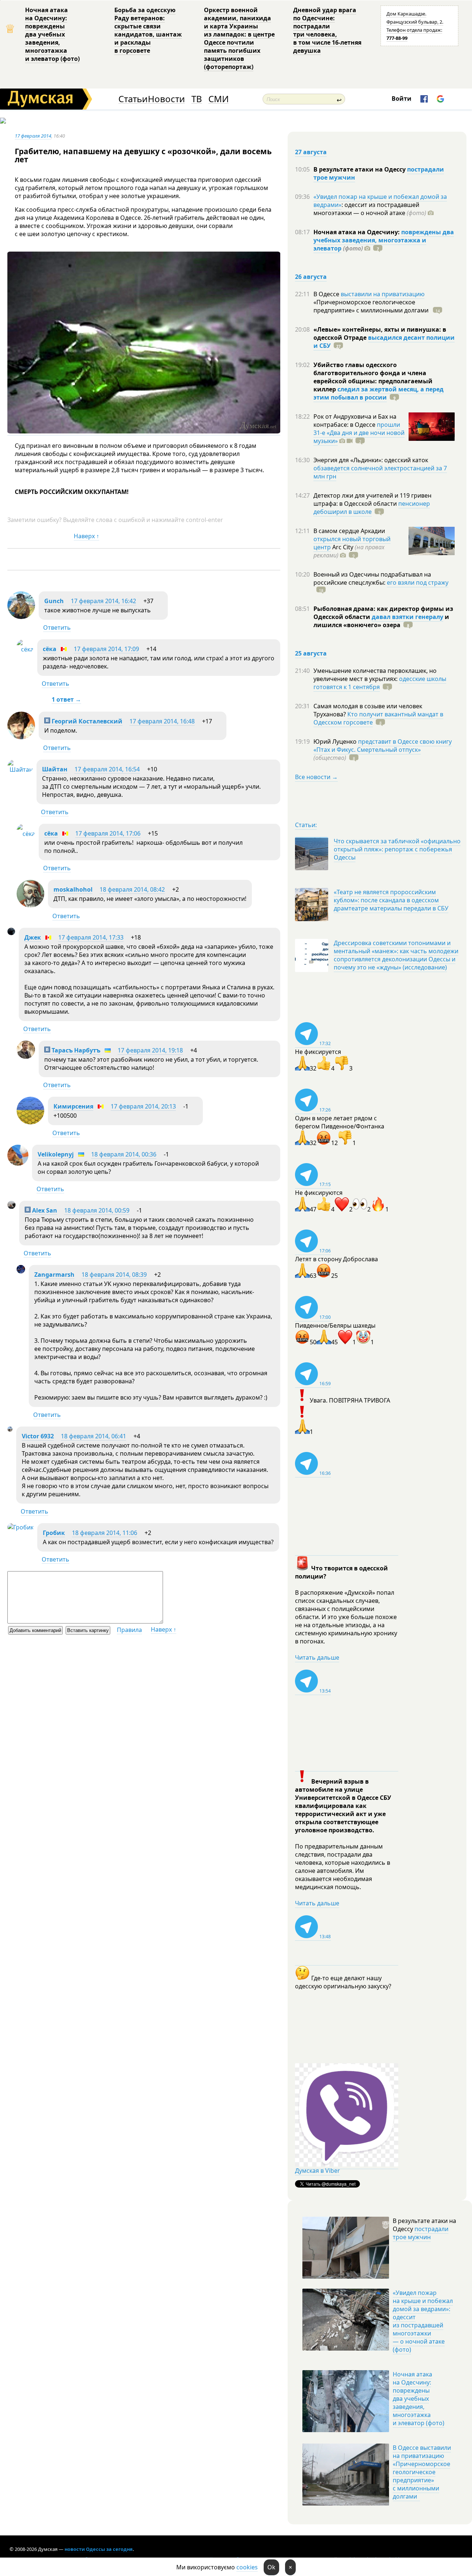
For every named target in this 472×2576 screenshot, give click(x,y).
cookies (247, 2567)
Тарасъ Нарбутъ (75, 1050)
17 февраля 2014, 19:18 (150, 1050)
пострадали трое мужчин (421, 2233)
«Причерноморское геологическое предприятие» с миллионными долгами (372, 306)
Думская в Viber (317, 2171)
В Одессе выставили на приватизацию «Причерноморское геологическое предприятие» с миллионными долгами (422, 2472)
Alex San (44, 1210)
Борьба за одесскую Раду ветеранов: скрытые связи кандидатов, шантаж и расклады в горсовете (148, 30)
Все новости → (316, 777)
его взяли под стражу (418, 582)
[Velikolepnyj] (18, 1163)
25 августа (311, 653)
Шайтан (55, 769)
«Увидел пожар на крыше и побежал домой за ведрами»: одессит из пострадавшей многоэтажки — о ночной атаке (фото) (423, 2321)
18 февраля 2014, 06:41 (93, 1436)
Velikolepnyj (56, 1154)
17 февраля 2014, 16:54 (107, 769)
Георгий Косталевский (86, 721)
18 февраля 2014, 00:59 (97, 1210)
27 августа (311, 152)
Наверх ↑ (86, 536)
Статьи (133, 99)
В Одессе (327, 294)
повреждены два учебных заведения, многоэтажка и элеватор (384, 240)
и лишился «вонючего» (381, 621)
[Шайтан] (20, 770)
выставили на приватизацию (383, 294)
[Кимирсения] (30, 1122)
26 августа (311, 277)
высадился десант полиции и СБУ (384, 342)
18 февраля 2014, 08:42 (132, 889)
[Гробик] (20, 1527)
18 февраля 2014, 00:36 (124, 1154)
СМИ (218, 99)
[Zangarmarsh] (21, 1271)
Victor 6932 (38, 1436)
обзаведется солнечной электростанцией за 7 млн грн (380, 472)
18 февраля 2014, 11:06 (105, 1533)
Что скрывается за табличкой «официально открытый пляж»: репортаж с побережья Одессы (397, 849)
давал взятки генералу (407, 617)
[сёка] (25, 649)
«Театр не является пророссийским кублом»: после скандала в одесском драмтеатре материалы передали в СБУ (391, 900)
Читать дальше (317, 1657)
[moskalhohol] (30, 905)
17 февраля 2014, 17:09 (106, 649)
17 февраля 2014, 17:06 (108, 833)
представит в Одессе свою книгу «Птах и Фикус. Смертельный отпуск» (383, 746)
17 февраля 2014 (33, 136)
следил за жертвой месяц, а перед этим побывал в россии (379, 393)
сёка (50, 649)
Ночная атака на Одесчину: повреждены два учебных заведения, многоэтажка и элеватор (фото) (52, 34)
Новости (166, 99)
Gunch (54, 601)
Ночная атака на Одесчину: (357, 232)
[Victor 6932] (10, 1429)
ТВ (197, 99)
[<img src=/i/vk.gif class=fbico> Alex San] (11, 1207)
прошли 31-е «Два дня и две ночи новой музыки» (359, 433)
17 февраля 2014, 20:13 (143, 1106)
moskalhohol (73, 889)
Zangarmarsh (54, 1275)
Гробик (54, 1533)
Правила (129, 1630)
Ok (271, 2567)
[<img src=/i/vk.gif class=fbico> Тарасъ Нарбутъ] (26, 1057)
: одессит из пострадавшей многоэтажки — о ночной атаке (370, 209)
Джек (33, 937)
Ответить (57, 627)
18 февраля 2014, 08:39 (114, 1275)
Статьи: (306, 825)
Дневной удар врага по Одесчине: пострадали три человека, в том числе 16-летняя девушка (327, 30)
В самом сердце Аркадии (349, 531)
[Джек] (11, 933)
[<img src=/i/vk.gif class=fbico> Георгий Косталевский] (21, 737)
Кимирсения (73, 1106)
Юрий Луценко (336, 741)
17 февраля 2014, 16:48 (162, 721)
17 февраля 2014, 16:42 (103, 601)
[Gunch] (21, 617)
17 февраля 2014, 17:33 (91, 937)
